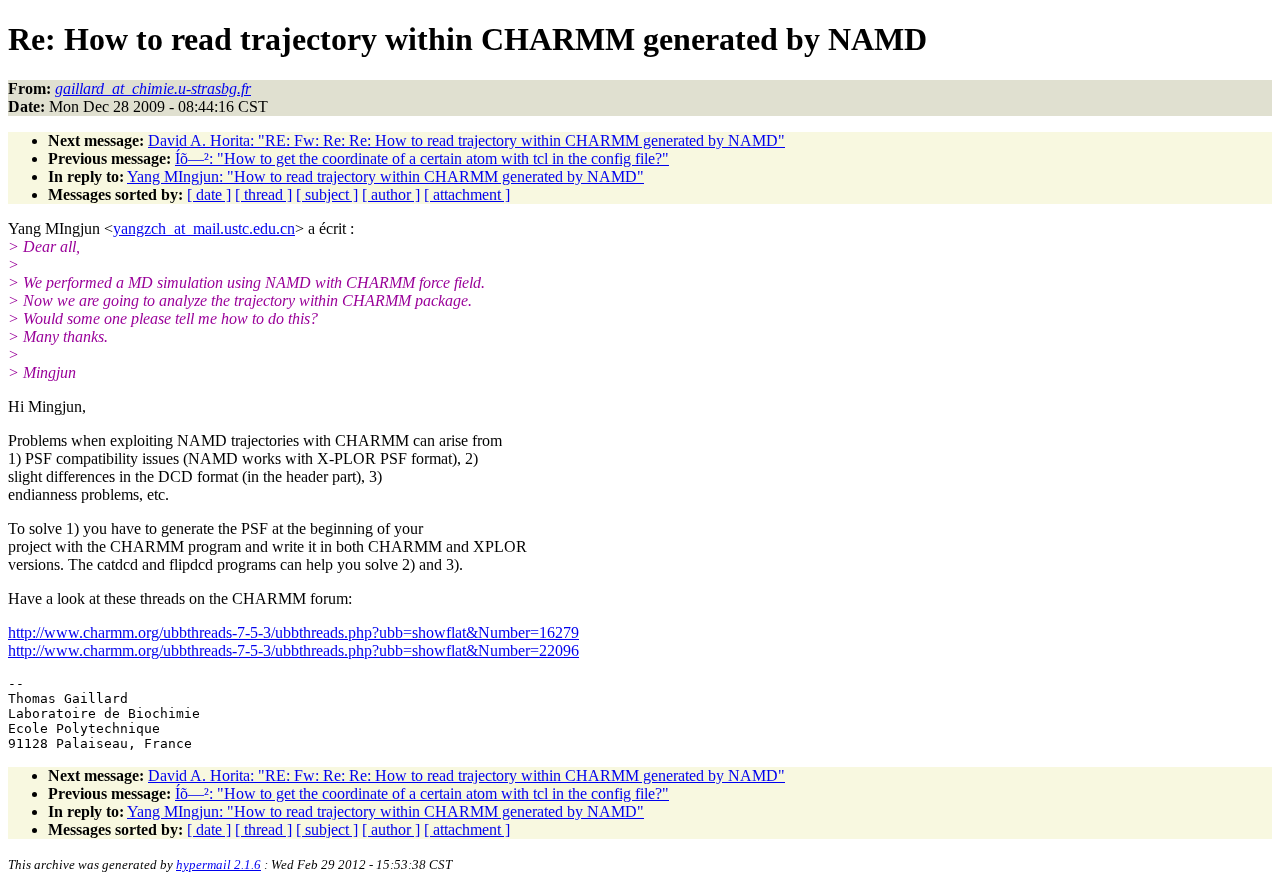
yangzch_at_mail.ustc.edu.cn (204, 228)
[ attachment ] (467, 194)
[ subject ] (327, 194)
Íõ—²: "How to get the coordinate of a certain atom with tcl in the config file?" (422, 158)
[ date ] (209, 194)
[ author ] (391, 194)
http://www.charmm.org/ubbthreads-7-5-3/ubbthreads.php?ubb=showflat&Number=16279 (293, 632)
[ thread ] (263, 194)
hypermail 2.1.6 (218, 864)
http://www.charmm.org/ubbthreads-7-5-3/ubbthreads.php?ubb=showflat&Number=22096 (293, 650)
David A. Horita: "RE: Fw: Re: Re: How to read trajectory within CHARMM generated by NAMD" (466, 140)
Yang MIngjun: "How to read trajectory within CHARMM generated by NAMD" (385, 176)
